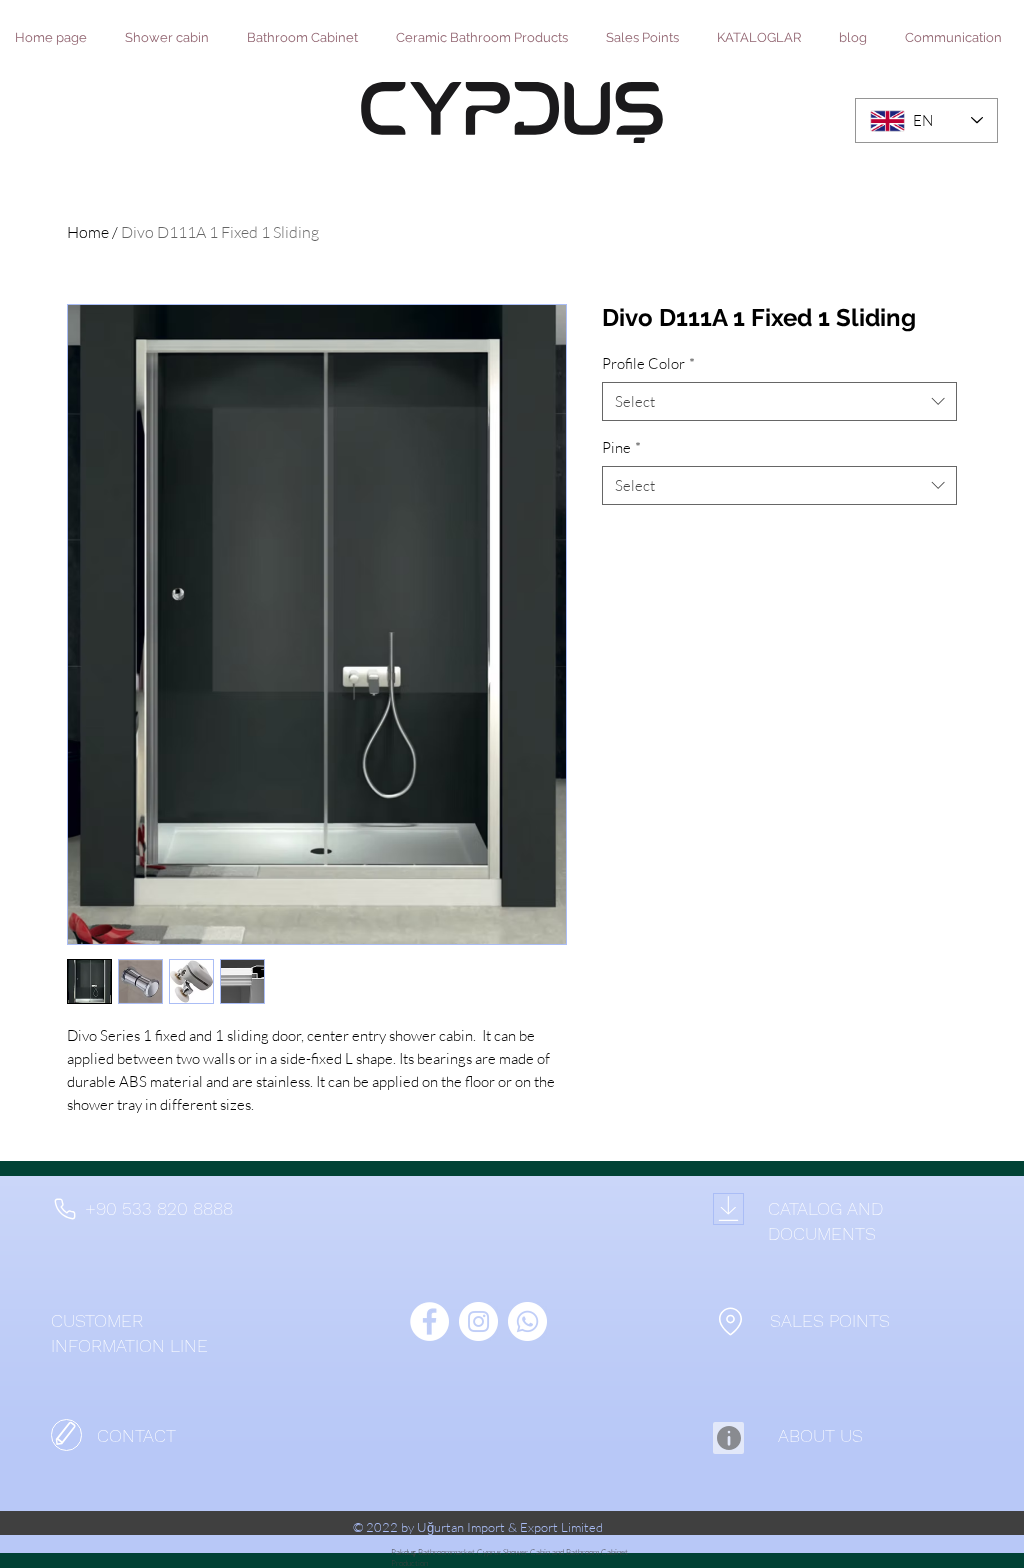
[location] (730, 1321)
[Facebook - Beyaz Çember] (429, 1321)
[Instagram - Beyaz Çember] (478, 1321)
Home (88, 232)
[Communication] (66, 1435)
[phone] (64, 1209)
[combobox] (779, 401)
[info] (728, 1438)
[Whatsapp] (527, 1321)
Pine (621, 447)
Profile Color (648, 363)
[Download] (728, 1209)
